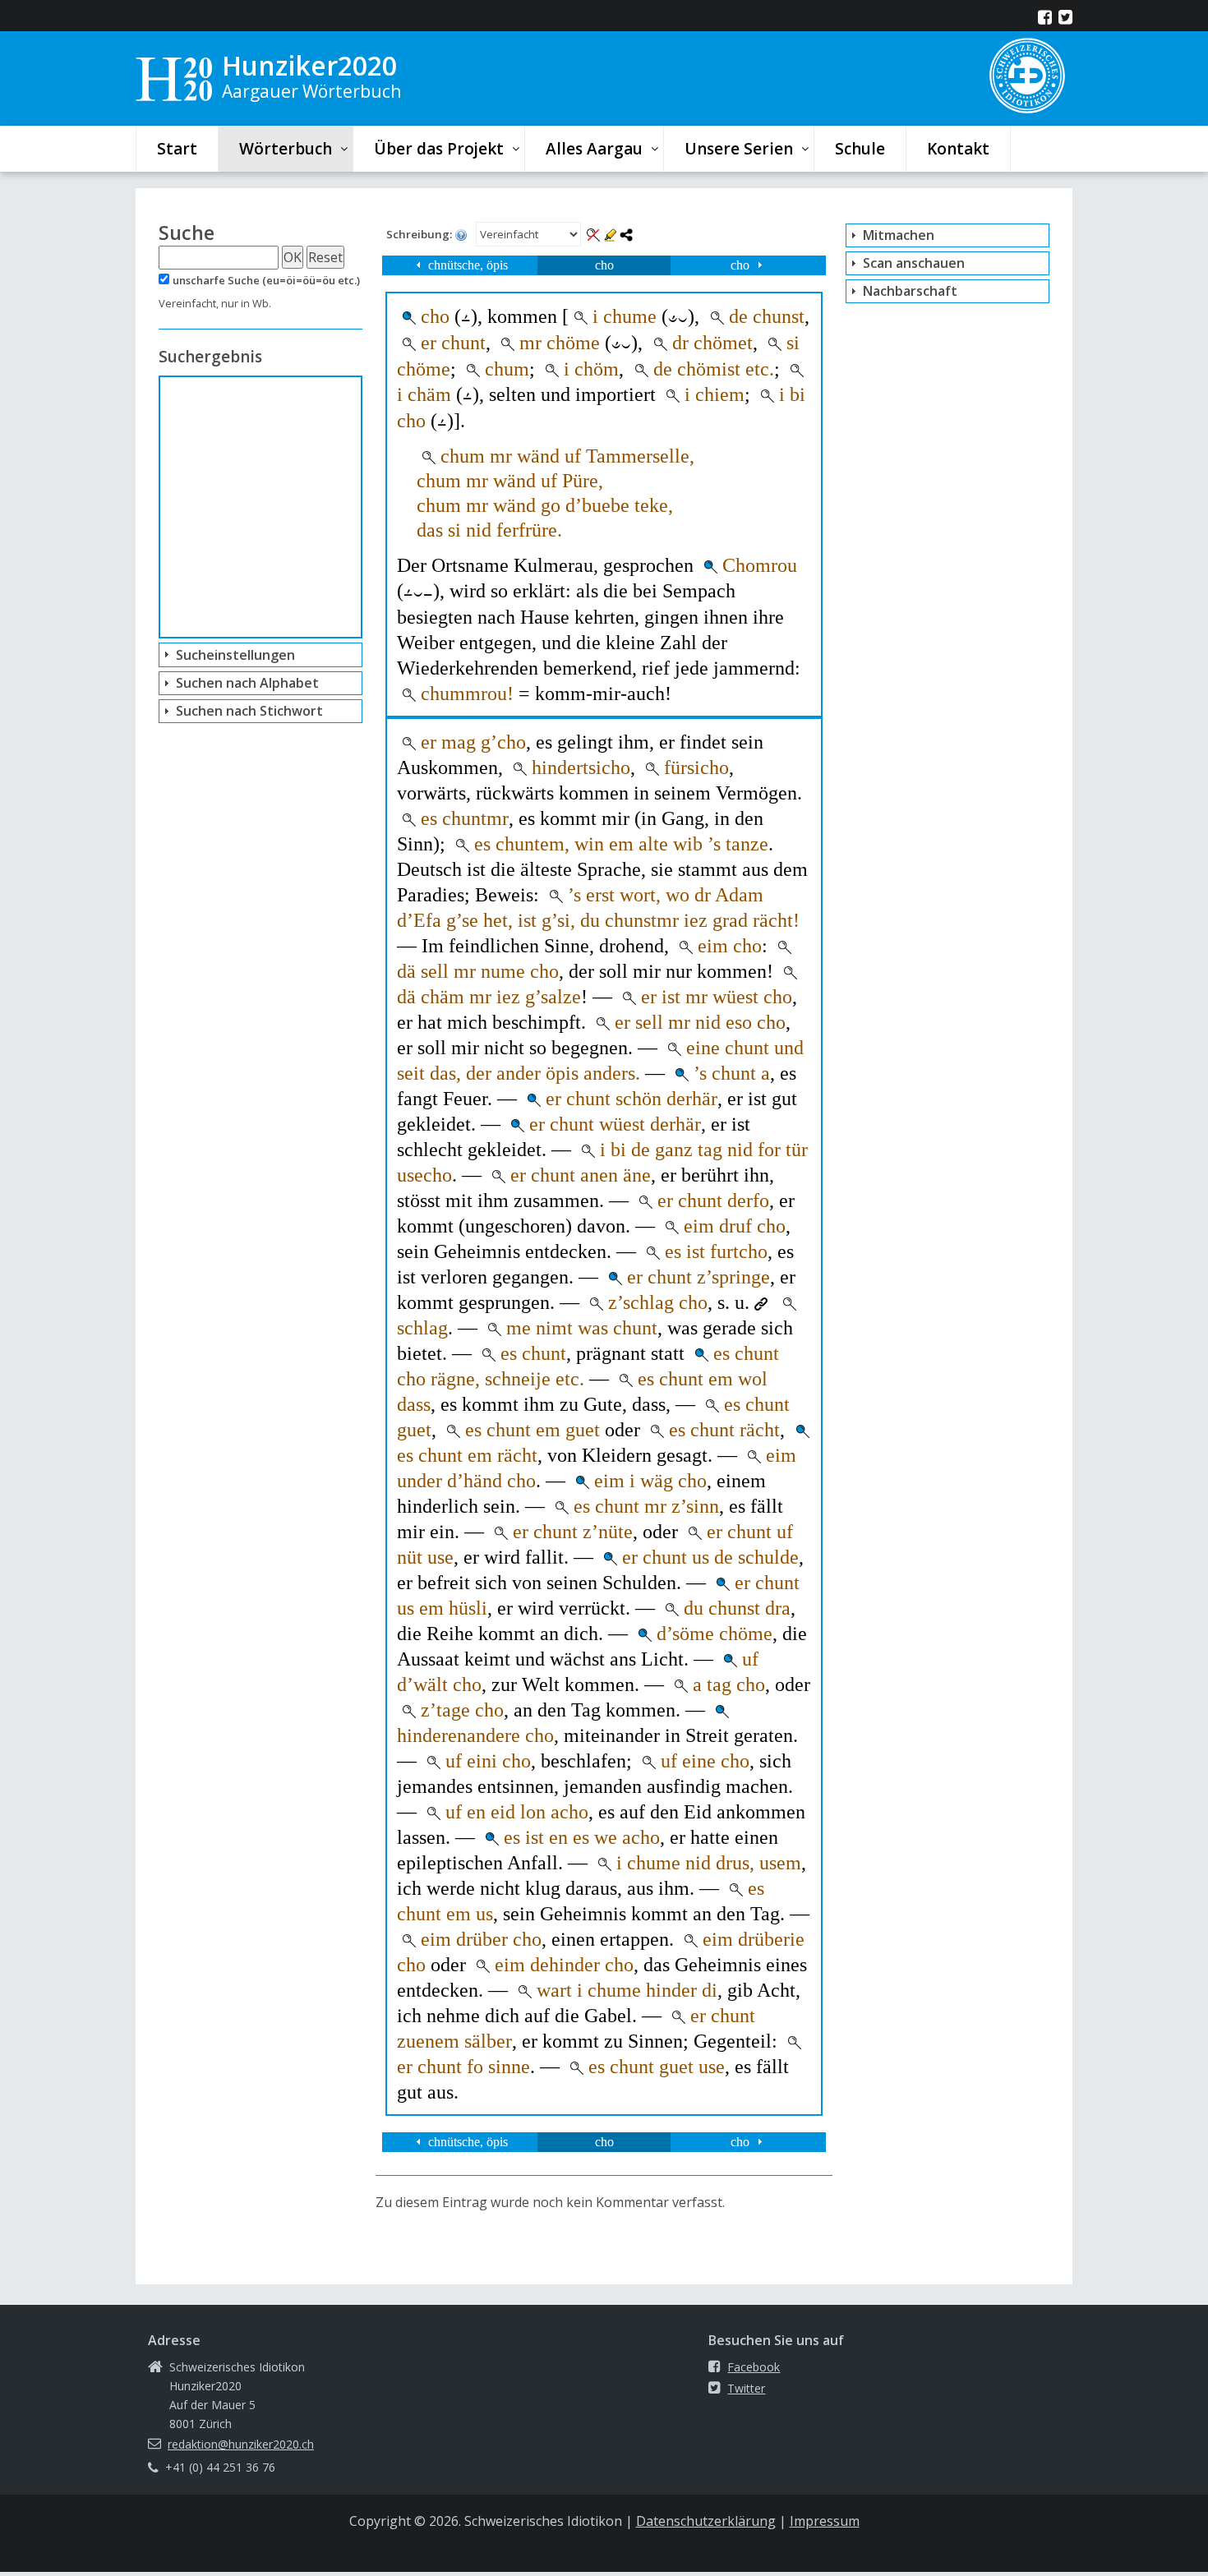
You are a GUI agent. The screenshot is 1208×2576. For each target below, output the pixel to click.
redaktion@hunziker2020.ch (241, 2444)
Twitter (746, 2388)
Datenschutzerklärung (706, 2521)
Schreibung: (420, 234)
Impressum (825, 2521)
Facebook (754, 2367)
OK (293, 257)
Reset (325, 257)
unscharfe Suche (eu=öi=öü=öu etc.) (266, 280)
